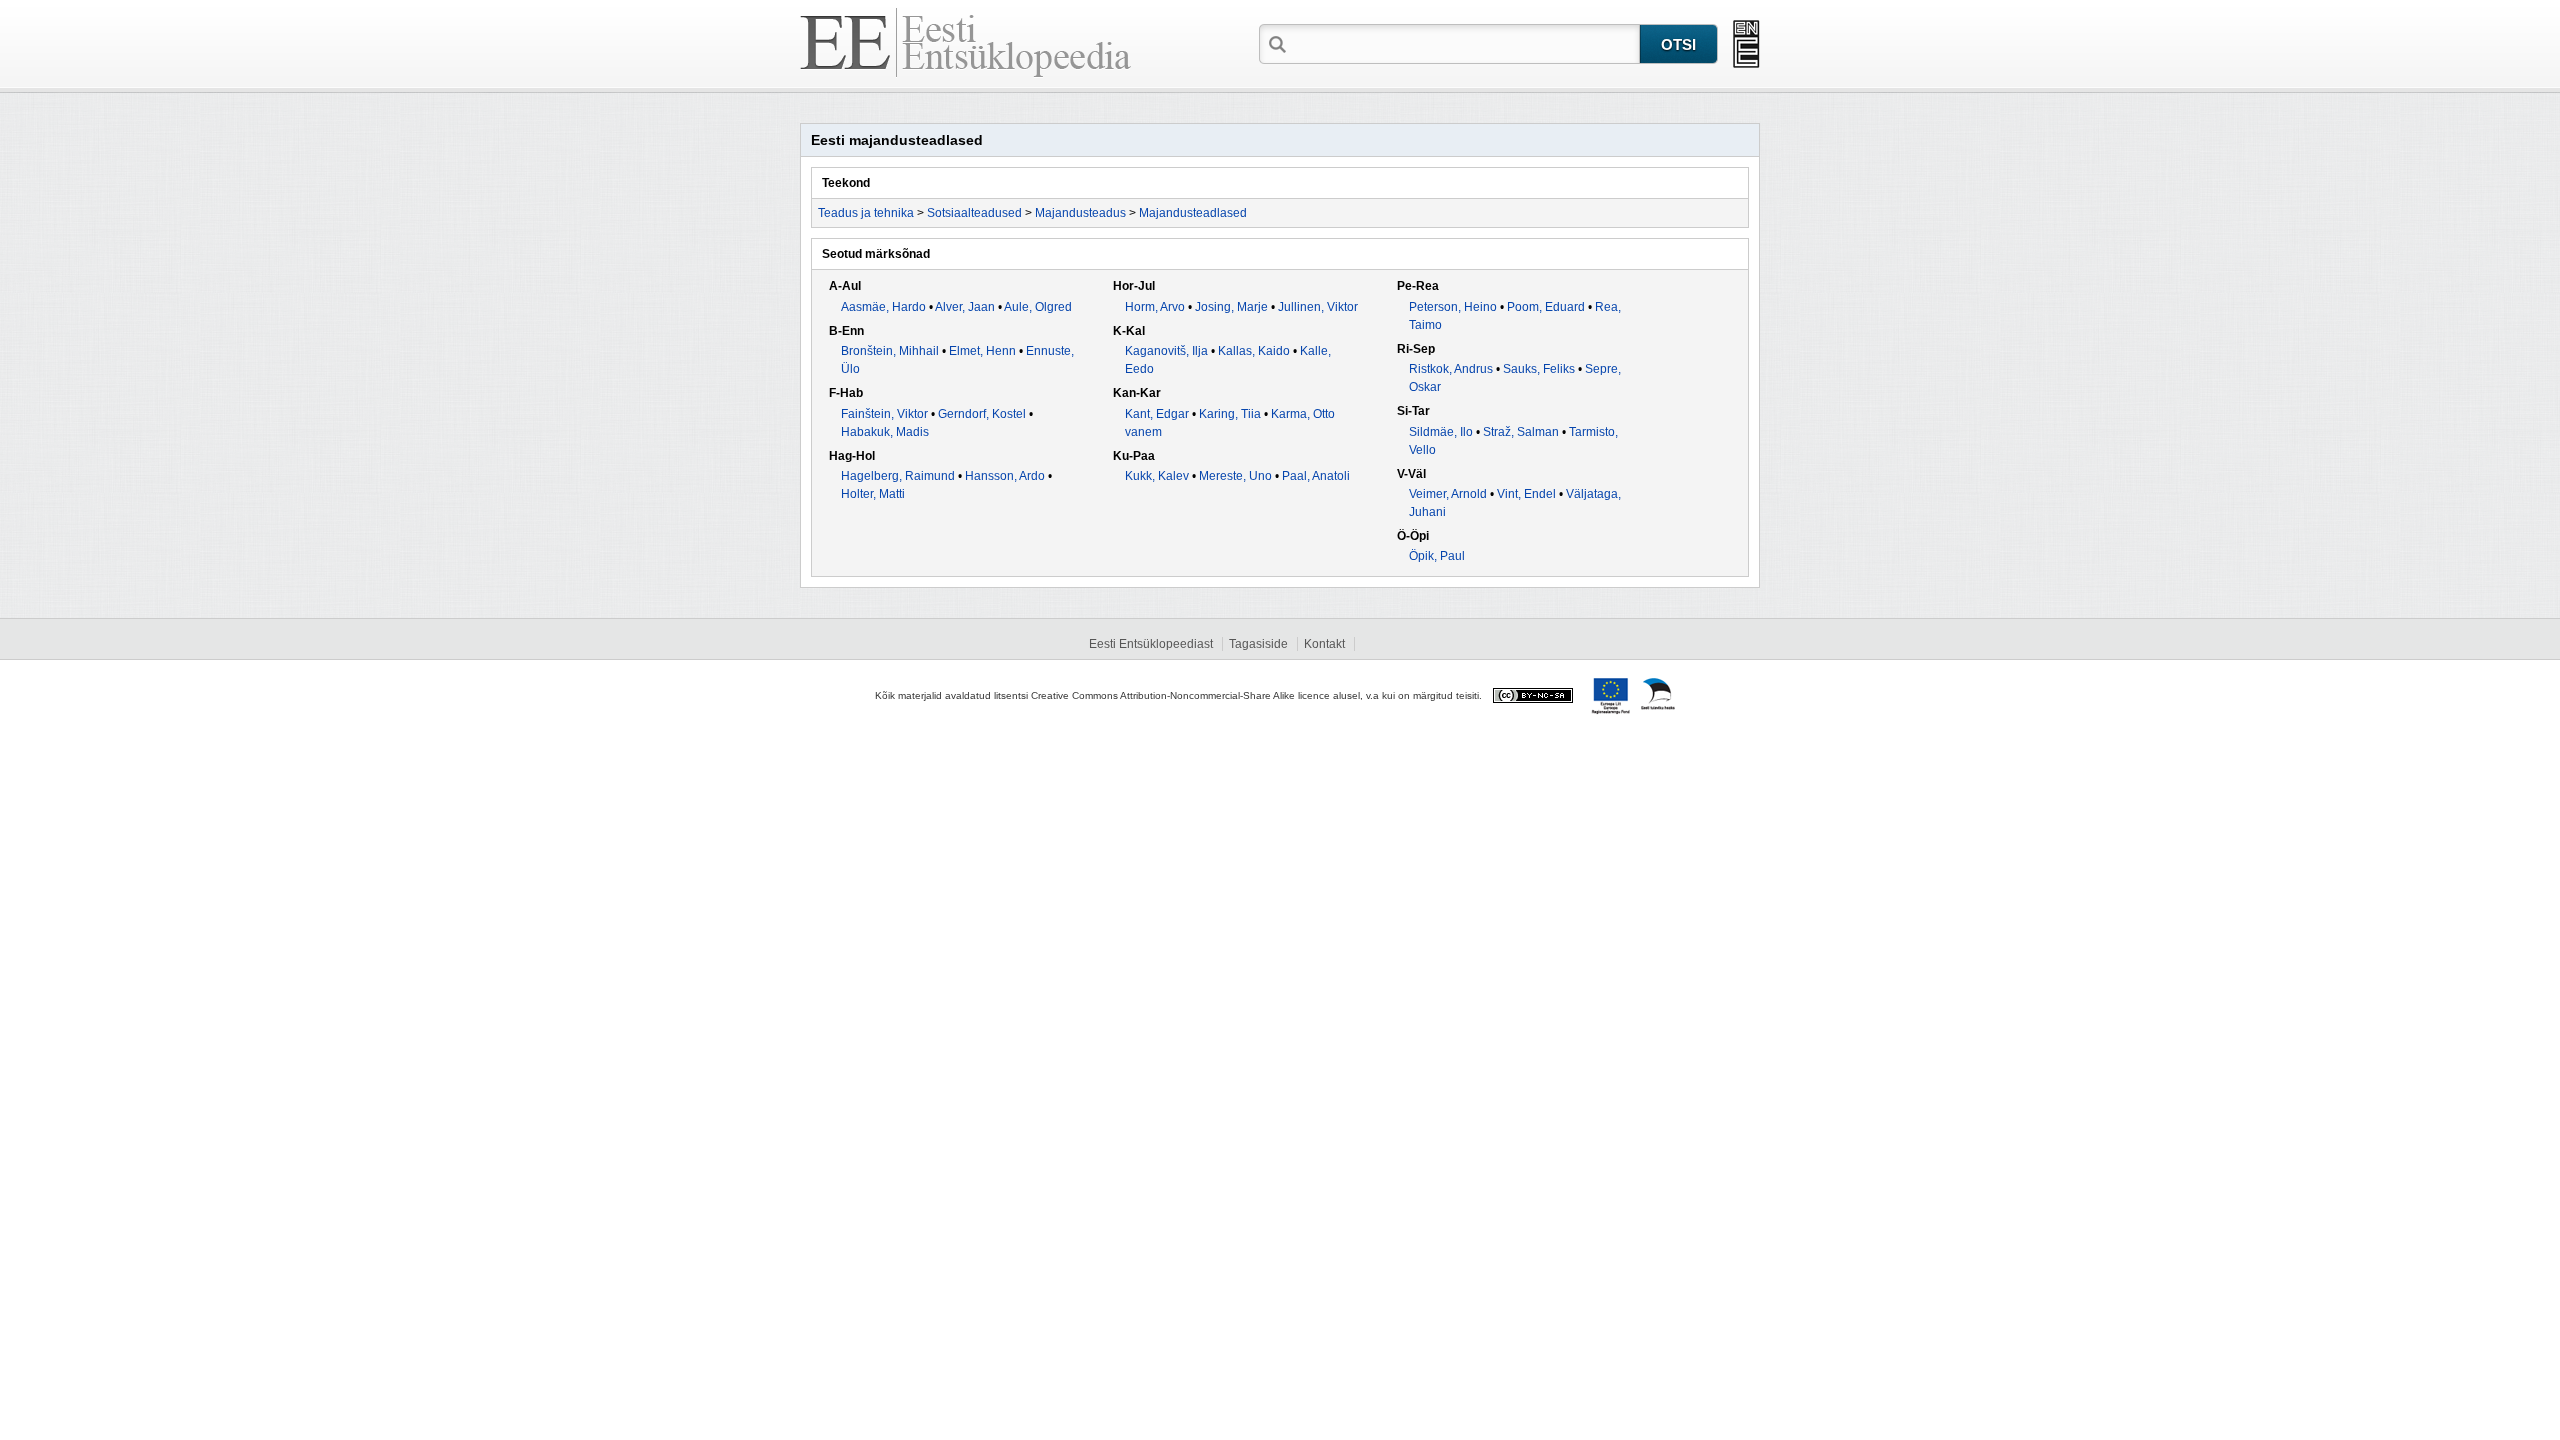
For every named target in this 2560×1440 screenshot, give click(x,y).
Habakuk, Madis (885, 432)
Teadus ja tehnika (866, 213)
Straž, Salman (1521, 432)
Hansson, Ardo (1005, 476)
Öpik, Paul (1437, 556)
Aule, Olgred (1038, 307)
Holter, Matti (873, 494)
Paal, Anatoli (1316, 476)
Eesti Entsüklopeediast (1151, 644)
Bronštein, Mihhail (890, 351)
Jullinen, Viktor (1318, 307)
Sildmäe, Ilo (1441, 432)
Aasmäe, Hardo (883, 307)
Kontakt (1324, 644)
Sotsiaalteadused (974, 213)
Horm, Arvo (1155, 307)
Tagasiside (1258, 644)
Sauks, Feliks (1539, 369)
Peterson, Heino (1453, 307)
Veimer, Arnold (1448, 494)
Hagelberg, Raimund (898, 476)
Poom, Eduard (1546, 307)
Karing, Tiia (1230, 414)
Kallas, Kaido (1254, 351)
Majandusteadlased (1193, 213)
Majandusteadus (1080, 213)
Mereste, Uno (1235, 476)
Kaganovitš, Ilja (1166, 351)
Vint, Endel (1526, 494)
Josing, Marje (1231, 307)
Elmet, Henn (982, 351)
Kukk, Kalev (1157, 476)
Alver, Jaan (965, 307)
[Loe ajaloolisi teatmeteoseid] (1746, 44)
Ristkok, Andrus (1451, 369)
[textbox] (1465, 43)
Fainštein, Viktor (884, 414)
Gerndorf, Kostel (982, 414)
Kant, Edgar (1157, 414)
